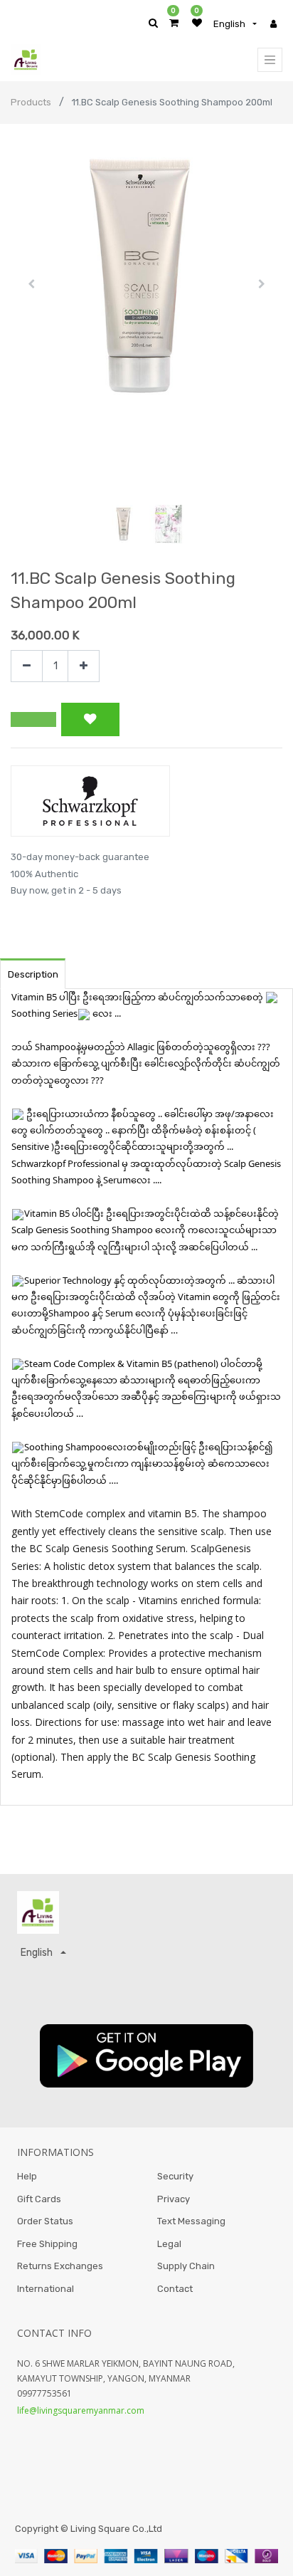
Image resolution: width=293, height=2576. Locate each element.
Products (31, 102)
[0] (174, 23)
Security (175, 2176)
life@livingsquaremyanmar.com (81, 2410)
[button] (31, 284)
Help (27, 2176)
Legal (169, 2244)
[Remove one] (27, 666)
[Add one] (84, 666)
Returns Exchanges (60, 2266)
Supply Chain (186, 2266)
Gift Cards (39, 2199)
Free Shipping (47, 2244)
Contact (175, 2289)
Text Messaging (191, 2221)
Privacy (174, 2199)
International (46, 2289)
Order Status (45, 2221)
